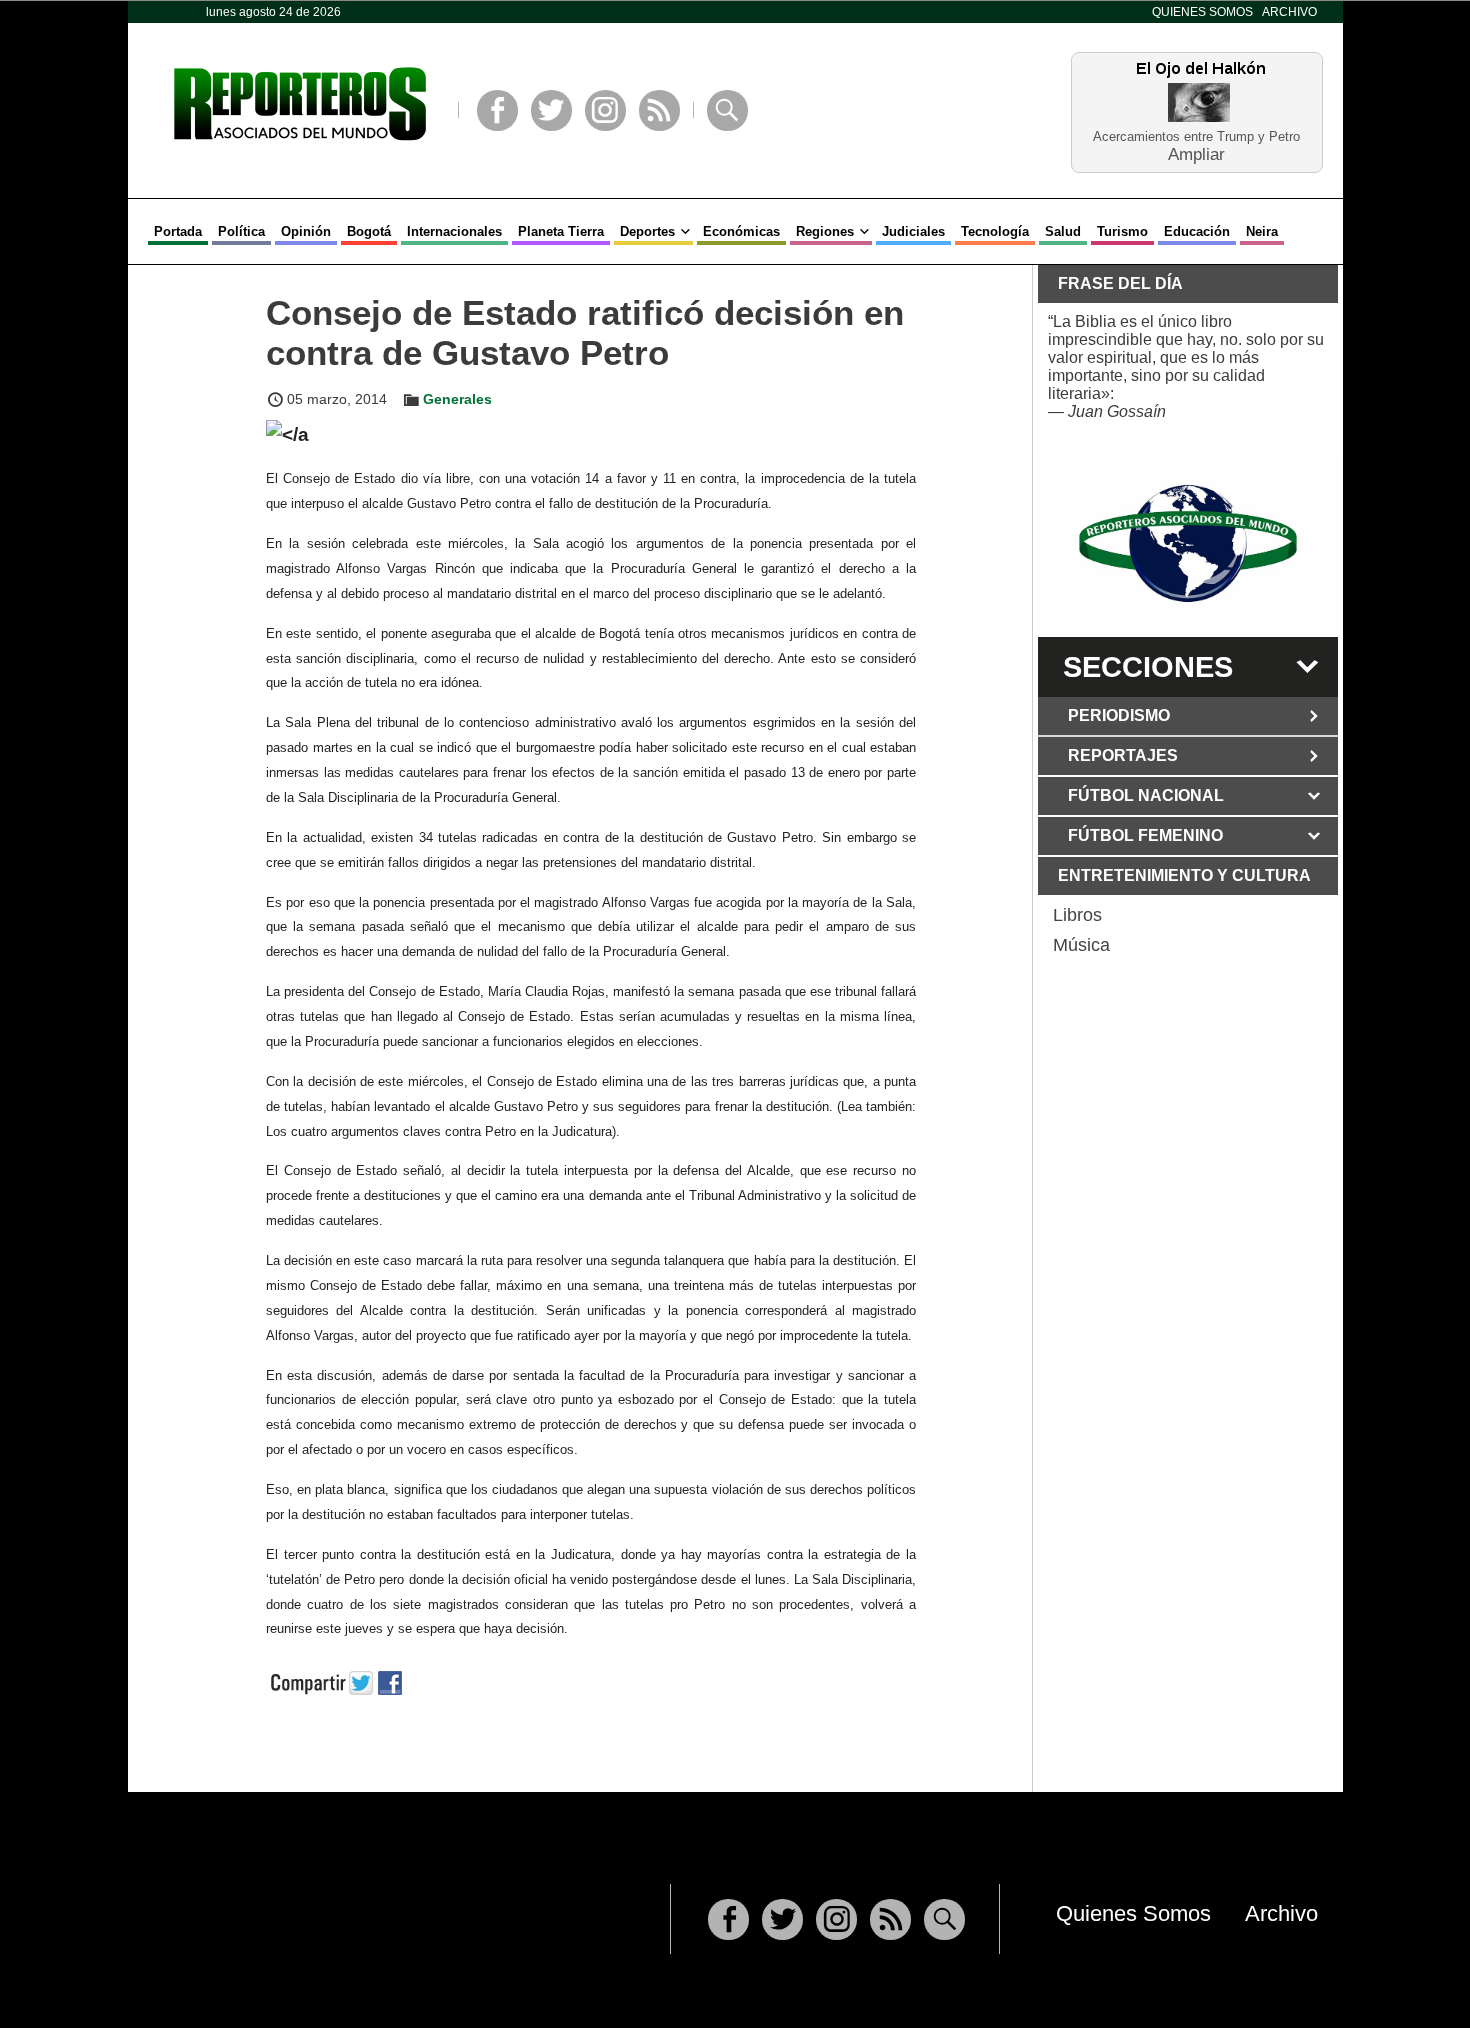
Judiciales (913, 231)
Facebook (497, 110)
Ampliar (1196, 153)
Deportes (647, 231)
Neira (1262, 231)
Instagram (605, 110)
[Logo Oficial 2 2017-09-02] (1188, 543)
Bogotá (369, 231)
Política (241, 231)
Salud (1063, 231)
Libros (1077, 915)
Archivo (1289, 12)
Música (1081, 945)
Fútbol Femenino (1145, 835)
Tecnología (995, 231)
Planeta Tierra (561, 231)
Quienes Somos (1202, 12)
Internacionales (454, 231)
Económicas (741, 231)
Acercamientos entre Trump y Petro (1196, 136)
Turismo (1122, 231)
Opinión (306, 231)
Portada (178, 231)
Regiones (825, 231)
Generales (457, 399)
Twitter (551, 110)
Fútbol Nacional (1146, 795)
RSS (659, 110)
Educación (1197, 231)
